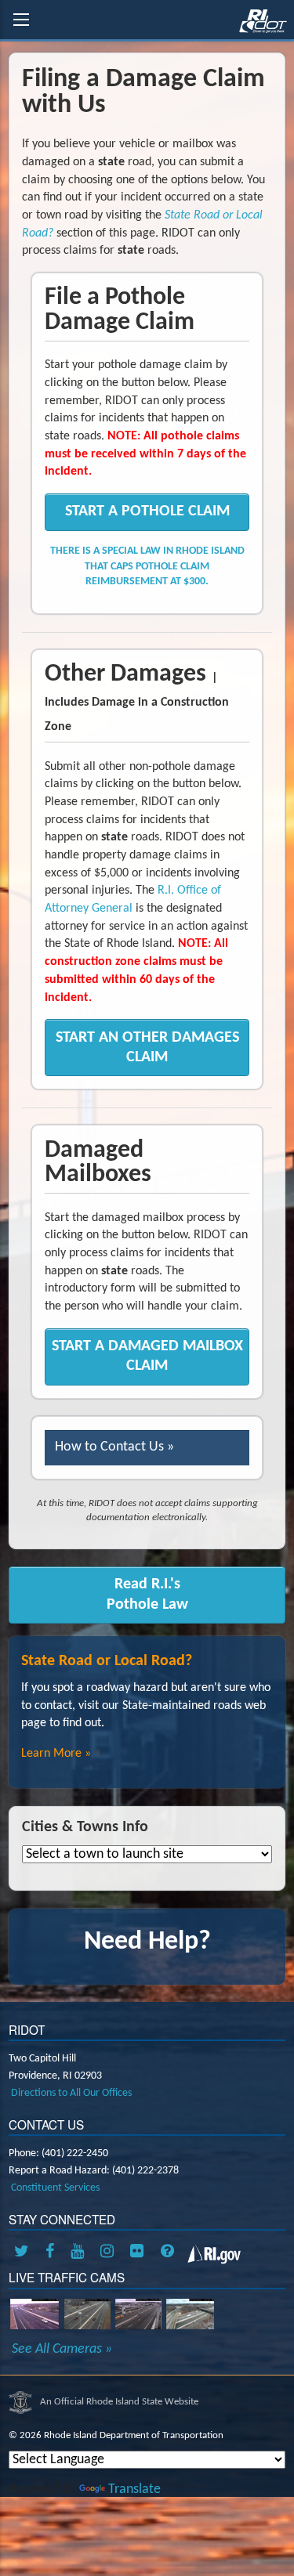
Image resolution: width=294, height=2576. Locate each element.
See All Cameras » (62, 2350)
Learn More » (56, 1754)
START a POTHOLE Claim (147, 511)
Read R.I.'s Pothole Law (147, 1594)
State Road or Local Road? (107, 1661)
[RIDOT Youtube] (80, 2253)
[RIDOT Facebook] (53, 2253)
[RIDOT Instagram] (110, 2253)
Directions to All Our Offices (71, 2093)
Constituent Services (55, 2188)
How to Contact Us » (114, 1447)
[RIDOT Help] (169, 2253)
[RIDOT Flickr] (140, 2253)
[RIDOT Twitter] (24, 2253)
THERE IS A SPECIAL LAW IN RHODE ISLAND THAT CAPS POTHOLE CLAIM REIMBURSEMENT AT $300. (147, 566)
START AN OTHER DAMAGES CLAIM (147, 1048)
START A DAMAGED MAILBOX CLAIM (147, 1356)
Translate (134, 2489)
